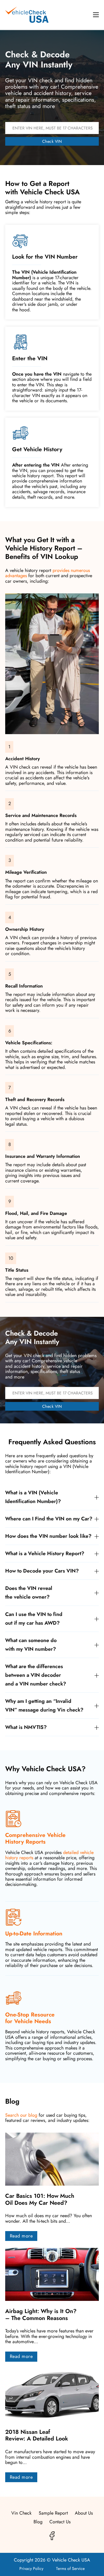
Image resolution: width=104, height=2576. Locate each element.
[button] (52, 1497)
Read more (21, 2236)
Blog (38, 2522)
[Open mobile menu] (96, 15)
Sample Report (53, 2513)
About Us (84, 2513)
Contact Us (60, 2522)
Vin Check (21, 2513)
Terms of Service (70, 2568)
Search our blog (21, 2115)
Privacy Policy (31, 2568)
